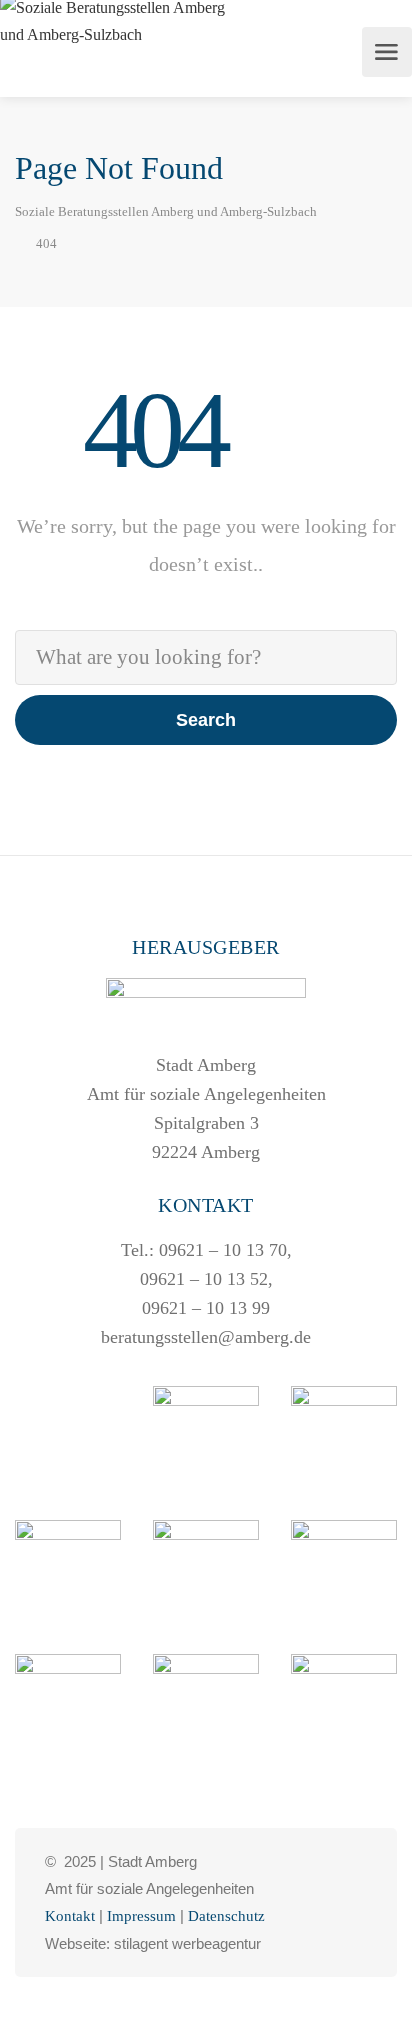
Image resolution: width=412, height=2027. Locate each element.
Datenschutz (226, 1916)
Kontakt (70, 1916)
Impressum (141, 1916)
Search (206, 720)
